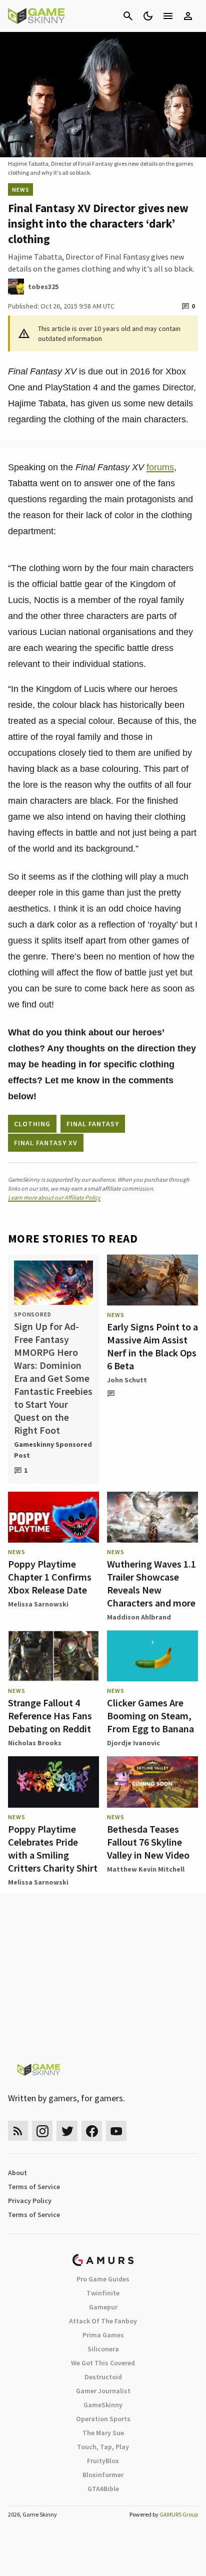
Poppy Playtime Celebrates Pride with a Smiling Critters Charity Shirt (53, 1848)
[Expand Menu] (168, 16)
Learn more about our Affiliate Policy (54, 1197)
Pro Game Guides (103, 2279)
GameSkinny (103, 2405)
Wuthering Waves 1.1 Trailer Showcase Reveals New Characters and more (151, 1583)
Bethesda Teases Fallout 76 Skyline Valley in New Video (148, 1842)
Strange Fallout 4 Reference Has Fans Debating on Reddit (50, 1716)
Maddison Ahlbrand (139, 1617)
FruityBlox (103, 2461)
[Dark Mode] (148, 16)
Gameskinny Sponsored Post (53, 1450)
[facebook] (92, 2131)
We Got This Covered (103, 2363)
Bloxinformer (103, 2475)
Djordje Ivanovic (133, 1743)
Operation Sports (103, 2419)
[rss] (18, 2131)
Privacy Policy (30, 2201)
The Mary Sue (103, 2433)
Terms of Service (34, 2187)
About (17, 2173)
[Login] (188, 16)
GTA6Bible (103, 2489)
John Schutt (127, 1380)
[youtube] (116, 2131)
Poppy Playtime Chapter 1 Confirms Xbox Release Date (50, 1577)
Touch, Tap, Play (103, 2447)
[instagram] (42, 2131)
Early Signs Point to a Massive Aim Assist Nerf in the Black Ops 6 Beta (152, 1346)
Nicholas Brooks (35, 1743)
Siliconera (103, 2349)
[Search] (128, 16)
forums (160, 467)
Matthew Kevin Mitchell (146, 1869)
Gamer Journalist (103, 2391)
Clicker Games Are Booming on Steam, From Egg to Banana (150, 1716)
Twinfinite (103, 2293)
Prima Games (103, 2335)
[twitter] (67, 2131)
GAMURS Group (179, 2514)
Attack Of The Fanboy (103, 2321)
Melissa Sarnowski (38, 1604)
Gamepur (103, 2307)
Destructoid (103, 2377)
